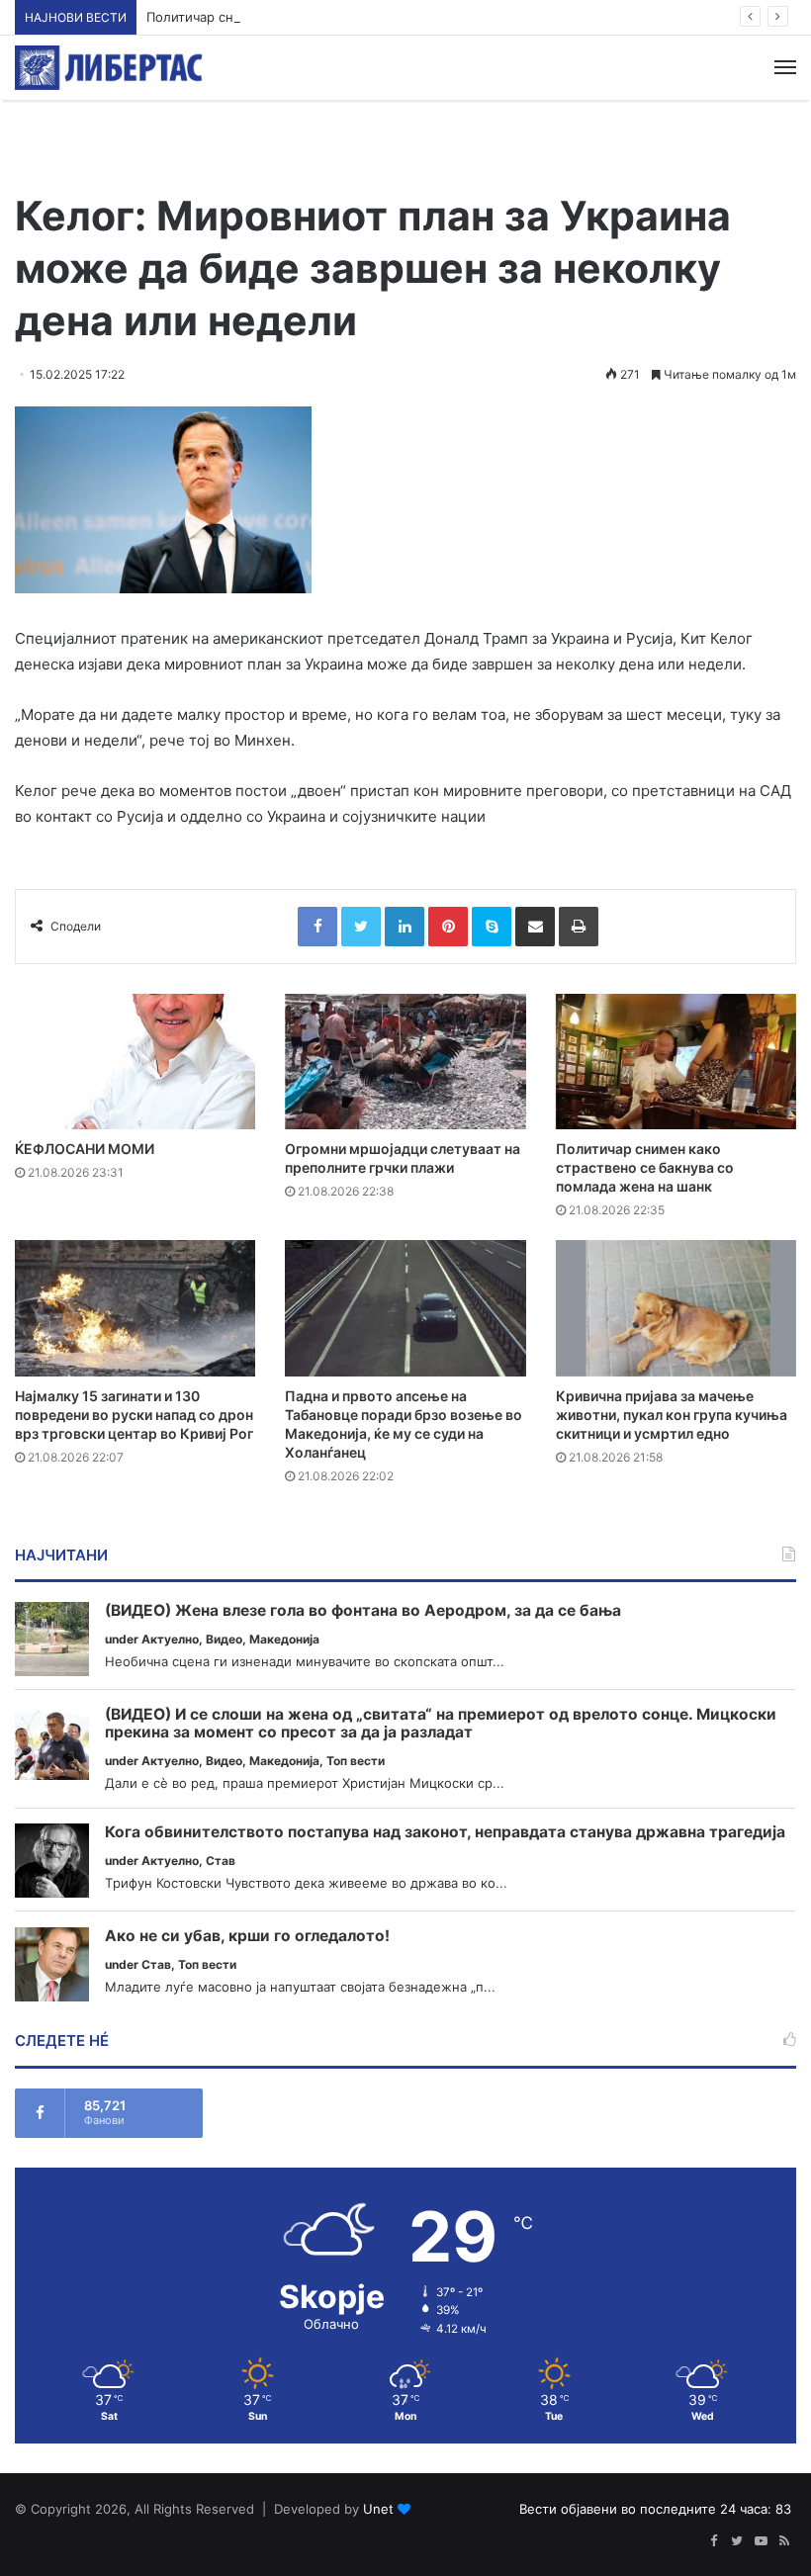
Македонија (284, 1639)
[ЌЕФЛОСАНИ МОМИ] (135, 1062)
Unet (378, 2509)
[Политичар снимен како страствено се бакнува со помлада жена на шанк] (676, 1062)
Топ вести (356, 1761)
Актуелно (170, 1639)
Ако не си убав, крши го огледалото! (247, 1936)
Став (221, 1861)
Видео (224, 1639)
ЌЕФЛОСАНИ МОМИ (85, 1149)
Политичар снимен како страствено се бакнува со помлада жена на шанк (384, 17)
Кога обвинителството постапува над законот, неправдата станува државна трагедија (445, 1832)
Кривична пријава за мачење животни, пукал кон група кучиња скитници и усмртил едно (672, 1415)
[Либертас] (109, 68)
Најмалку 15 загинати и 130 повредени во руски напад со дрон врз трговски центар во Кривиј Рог (134, 1415)
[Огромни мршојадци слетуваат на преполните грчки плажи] (405, 1062)
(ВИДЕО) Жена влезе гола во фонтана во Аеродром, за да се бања (363, 1611)
